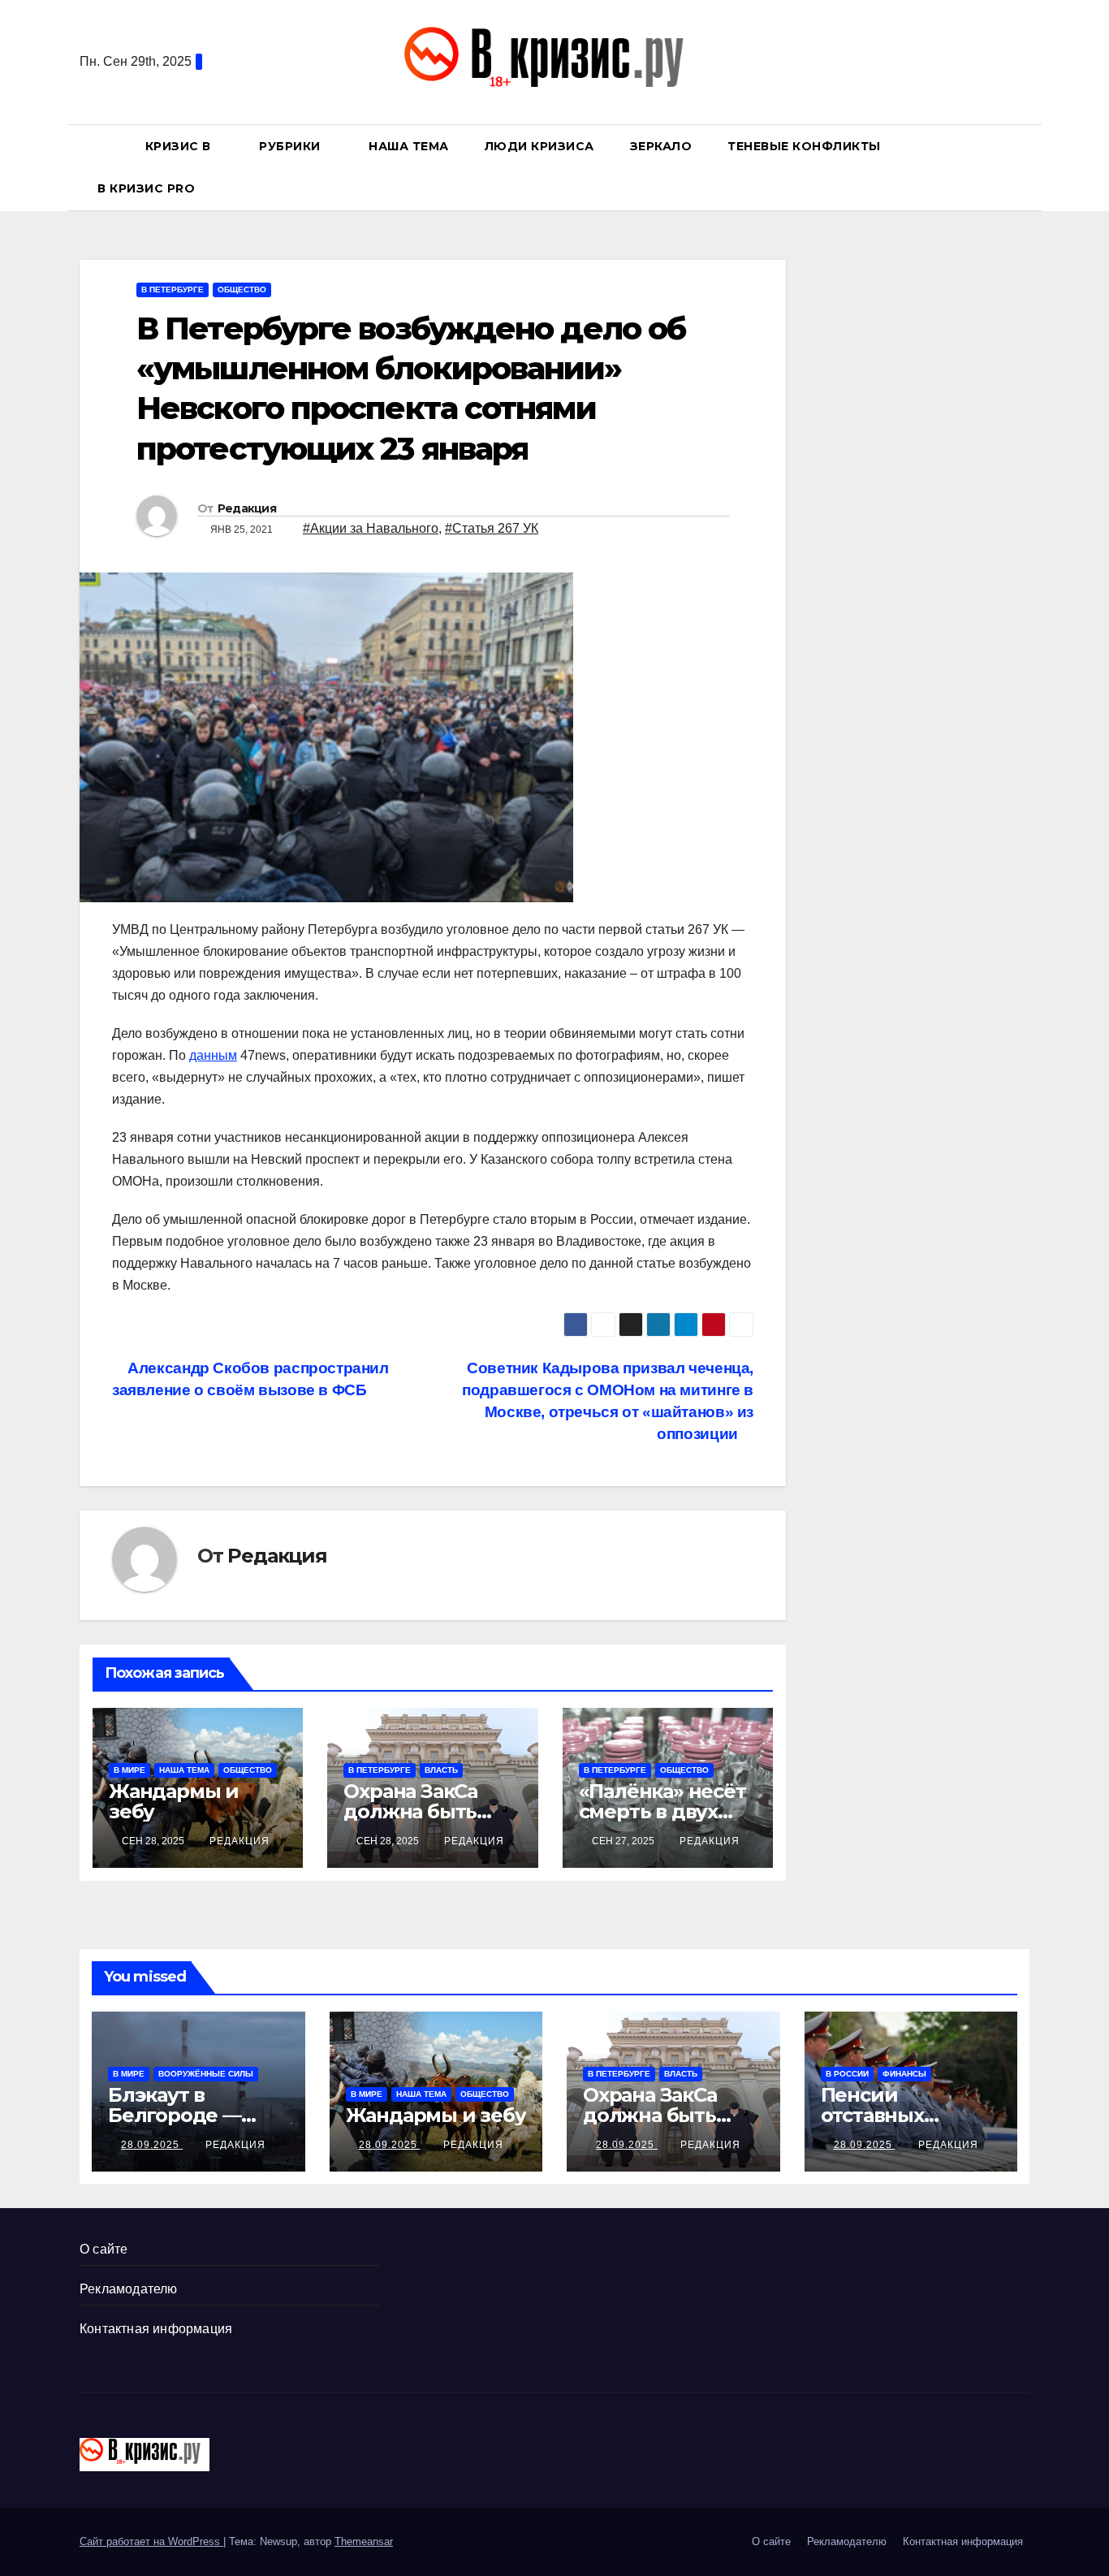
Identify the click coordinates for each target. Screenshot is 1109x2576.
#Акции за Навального (371, 528)
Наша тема (409, 146)
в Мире (129, 1770)
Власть (441, 1770)
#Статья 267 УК (492, 528)
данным (213, 1055)
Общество (242, 290)
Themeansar (364, 2541)
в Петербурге (173, 290)
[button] (1025, 167)
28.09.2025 (152, 2145)
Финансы (904, 2074)
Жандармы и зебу (174, 1801)
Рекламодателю (129, 2289)
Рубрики (291, 146)
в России (847, 2074)
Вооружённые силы (206, 2074)
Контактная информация (156, 2329)
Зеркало (661, 146)
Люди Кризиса (539, 146)
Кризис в (180, 146)
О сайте (104, 2249)
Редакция (247, 508)
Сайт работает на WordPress (151, 2541)
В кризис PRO (148, 188)
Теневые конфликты (804, 146)
